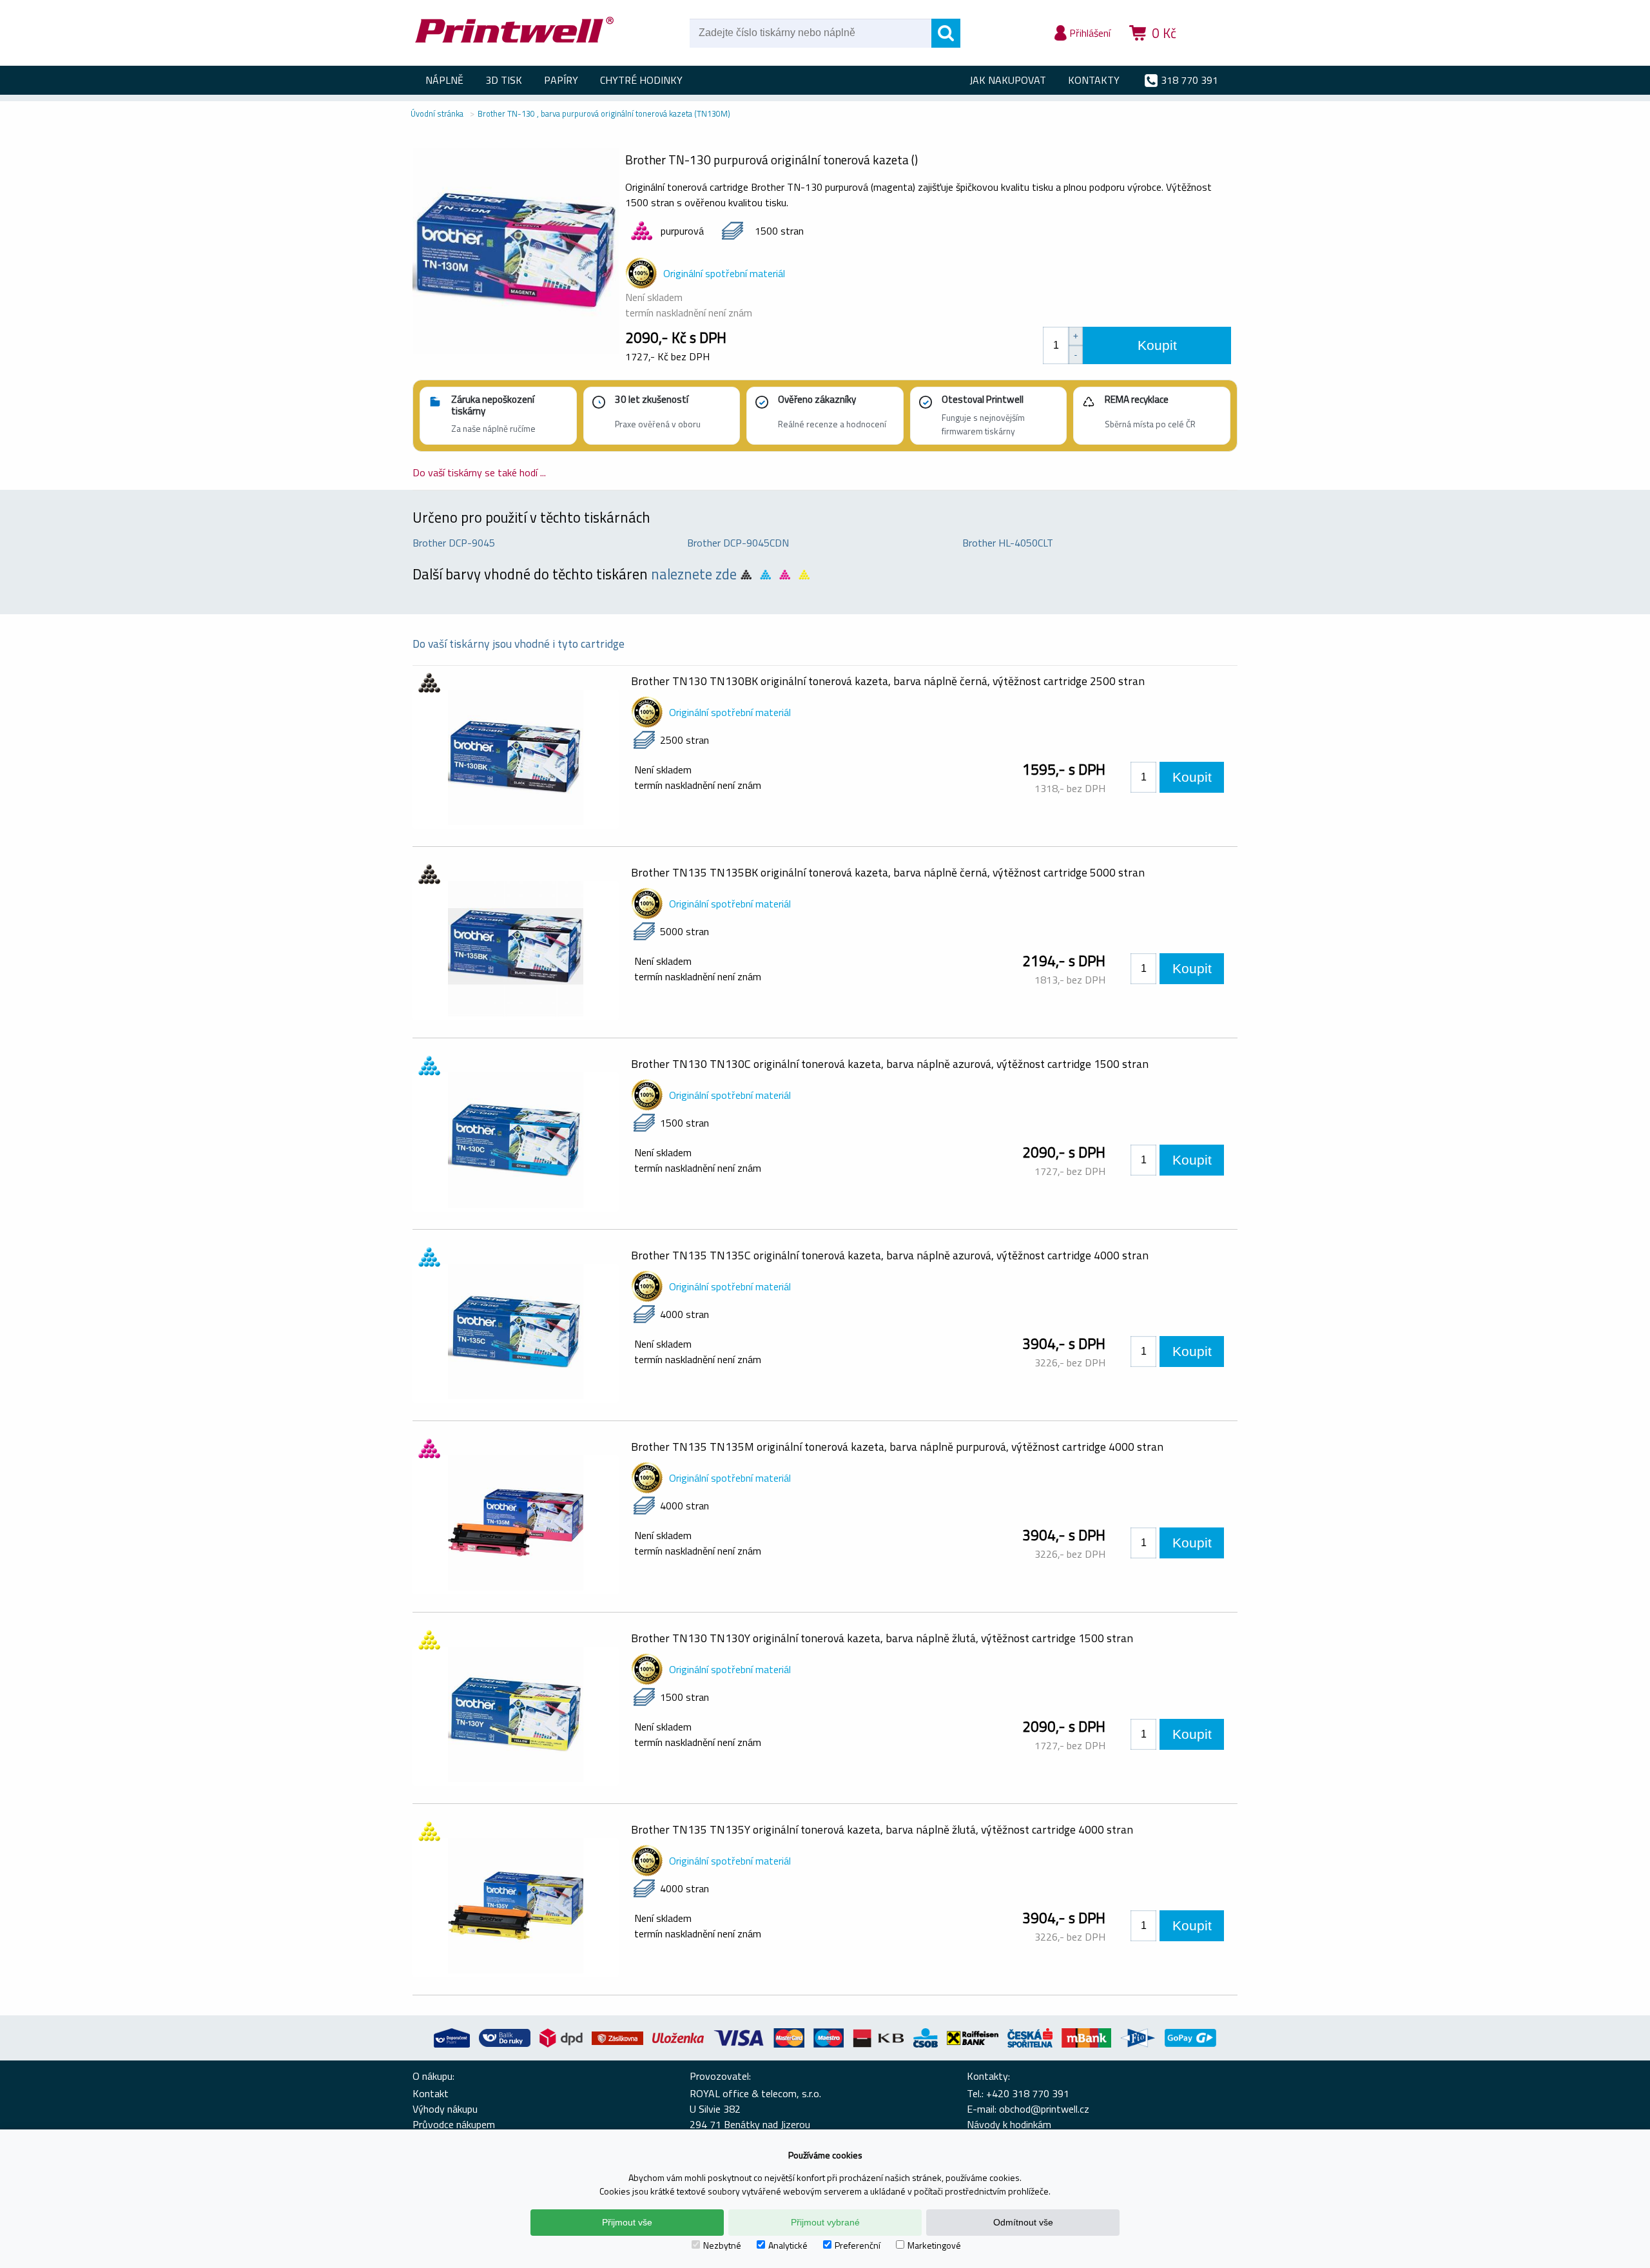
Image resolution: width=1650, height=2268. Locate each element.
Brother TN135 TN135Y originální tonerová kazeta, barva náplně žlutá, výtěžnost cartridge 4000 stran (882, 1829)
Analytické (788, 2245)
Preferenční (858, 2245)
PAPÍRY (561, 80)
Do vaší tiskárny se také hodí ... (479, 472)
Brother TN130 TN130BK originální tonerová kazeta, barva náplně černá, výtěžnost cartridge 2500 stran (888, 681)
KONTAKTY (1094, 80)
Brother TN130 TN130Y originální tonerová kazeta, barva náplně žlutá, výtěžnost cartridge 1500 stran (882, 1638)
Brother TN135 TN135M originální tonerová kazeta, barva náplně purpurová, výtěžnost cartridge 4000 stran (897, 1447)
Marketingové (934, 2245)
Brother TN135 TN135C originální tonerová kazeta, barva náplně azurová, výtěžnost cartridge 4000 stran (890, 1255)
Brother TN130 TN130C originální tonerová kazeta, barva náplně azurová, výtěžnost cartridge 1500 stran (890, 1064)
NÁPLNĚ (444, 80)
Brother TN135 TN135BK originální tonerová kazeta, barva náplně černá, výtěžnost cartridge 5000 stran (888, 872)
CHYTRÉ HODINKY (641, 80)
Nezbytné (722, 2245)
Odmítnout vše (1023, 2222)
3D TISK (504, 80)
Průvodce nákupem (454, 2124)
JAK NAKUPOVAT (1008, 80)
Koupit (1157, 345)
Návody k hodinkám (1009, 2124)
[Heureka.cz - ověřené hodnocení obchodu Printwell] (1213, 52)
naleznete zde (694, 574)
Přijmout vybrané (825, 2222)
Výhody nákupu (445, 2109)
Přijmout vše (627, 2222)
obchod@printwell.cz (1044, 2109)
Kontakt (431, 2093)
